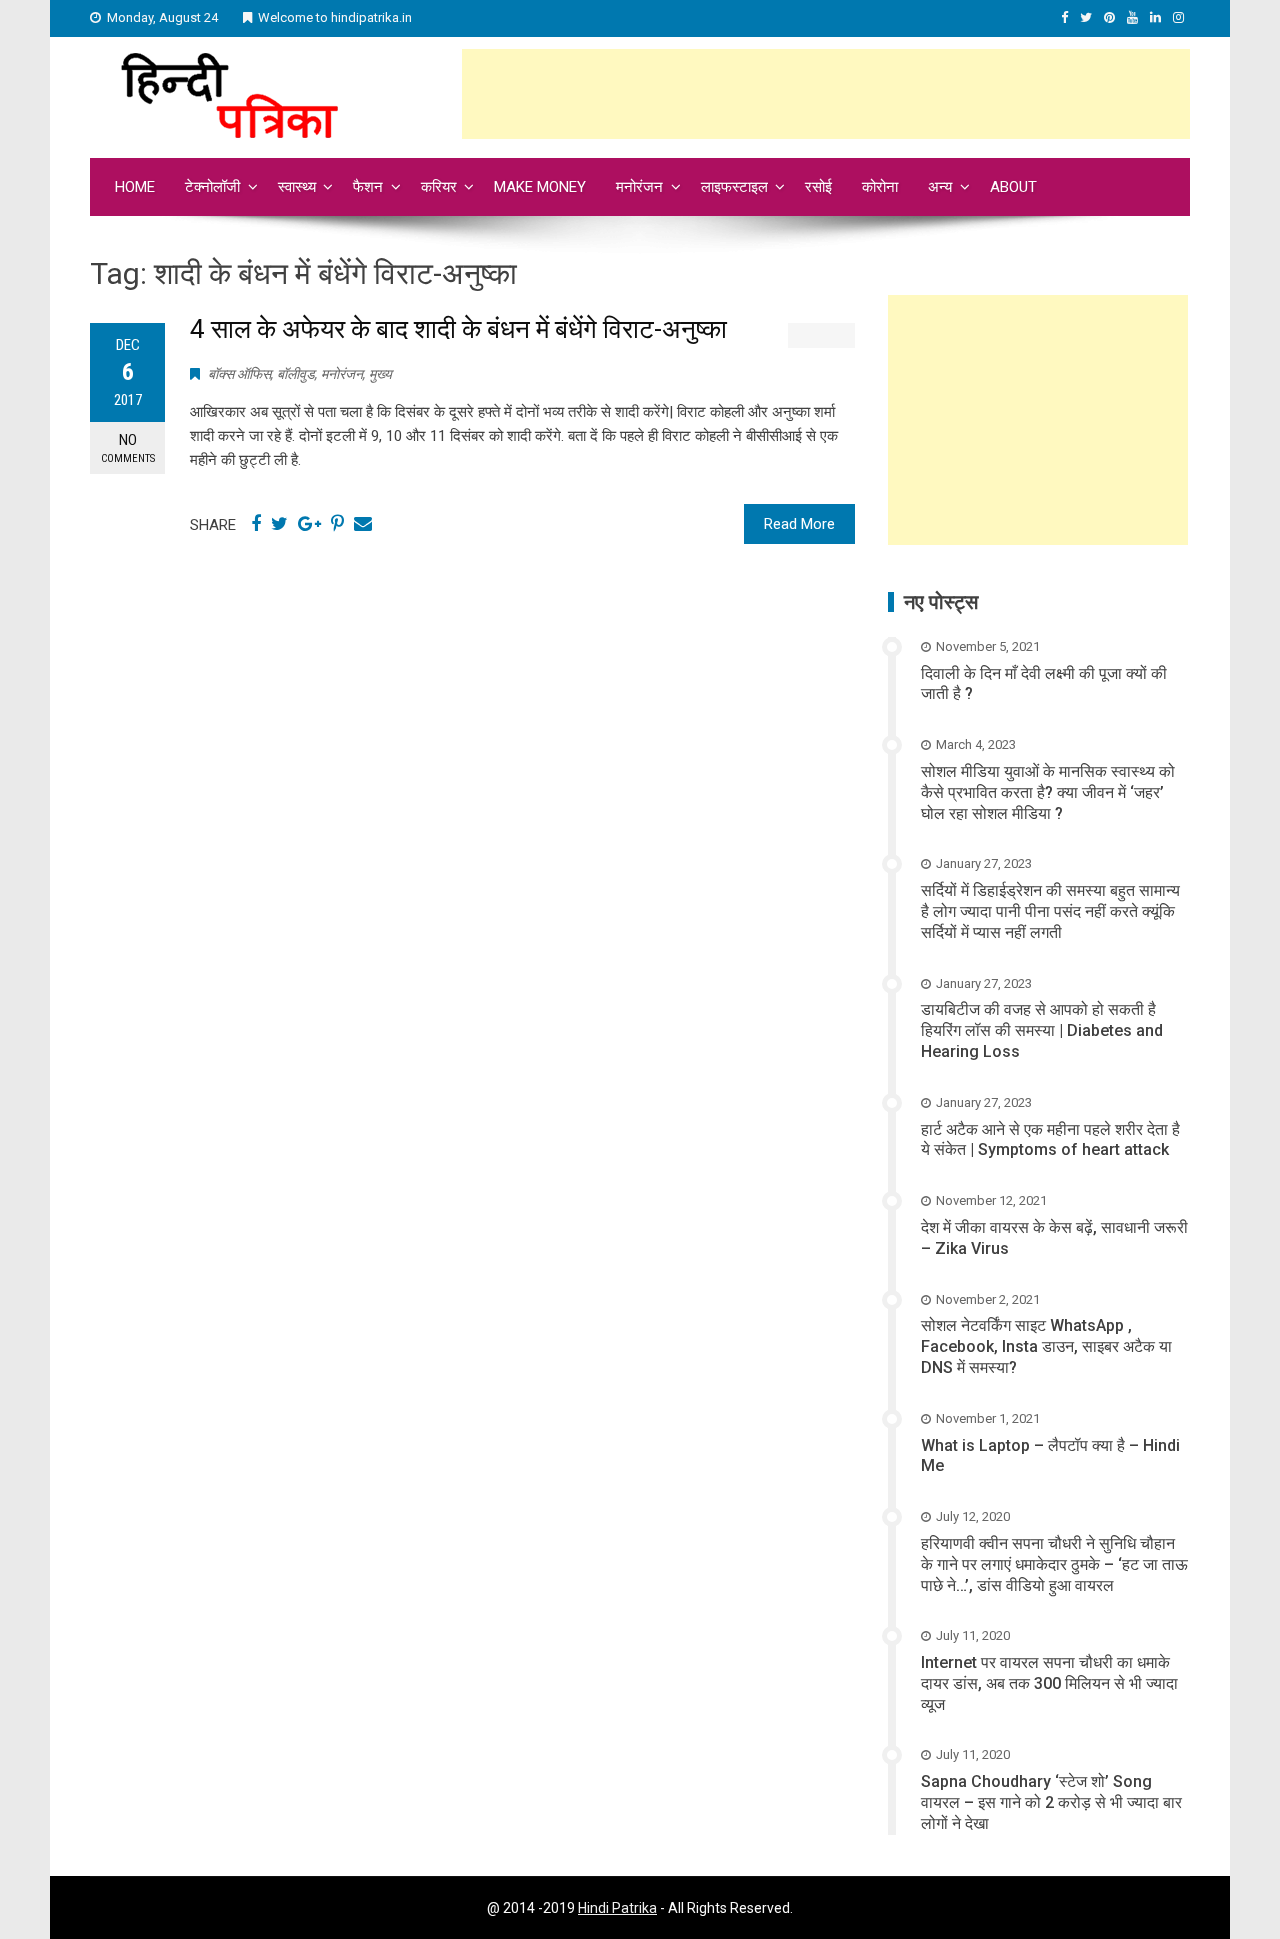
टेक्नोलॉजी (212, 187)
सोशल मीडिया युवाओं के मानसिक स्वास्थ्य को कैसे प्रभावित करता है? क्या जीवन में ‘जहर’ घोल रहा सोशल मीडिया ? (1048, 792)
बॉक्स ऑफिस (239, 374)
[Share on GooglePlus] (309, 524)
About (1013, 187)
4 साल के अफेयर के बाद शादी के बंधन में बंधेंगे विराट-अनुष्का (458, 329)
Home (135, 187)
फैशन (368, 187)
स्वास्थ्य (297, 187)
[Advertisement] (826, 94)
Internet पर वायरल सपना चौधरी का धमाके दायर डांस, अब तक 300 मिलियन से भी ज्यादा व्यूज (1049, 1683)
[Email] (363, 524)
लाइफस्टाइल (734, 187)
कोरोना (880, 187)
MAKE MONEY (540, 187)
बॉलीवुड (296, 374)
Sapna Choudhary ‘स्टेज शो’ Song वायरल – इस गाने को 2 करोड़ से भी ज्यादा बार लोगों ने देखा (1051, 1802)
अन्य (940, 187)
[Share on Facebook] (256, 524)
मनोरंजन (639, 187)
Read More (799, 524)
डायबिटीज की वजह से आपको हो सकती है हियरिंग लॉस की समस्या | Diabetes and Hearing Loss (1042, 1030)
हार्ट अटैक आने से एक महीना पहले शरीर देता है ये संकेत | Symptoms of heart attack (1050, 1140)
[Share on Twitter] (279, 524)
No (128, 448)
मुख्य (380, 374)
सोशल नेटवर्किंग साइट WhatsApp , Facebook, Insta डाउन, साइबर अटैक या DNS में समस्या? (1046, 1346)
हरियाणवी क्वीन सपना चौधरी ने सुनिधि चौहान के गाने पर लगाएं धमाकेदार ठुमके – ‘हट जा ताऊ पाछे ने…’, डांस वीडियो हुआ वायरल (1054, 1564)
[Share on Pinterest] (337, 524)
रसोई (818, 187)
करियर (439, 187)
